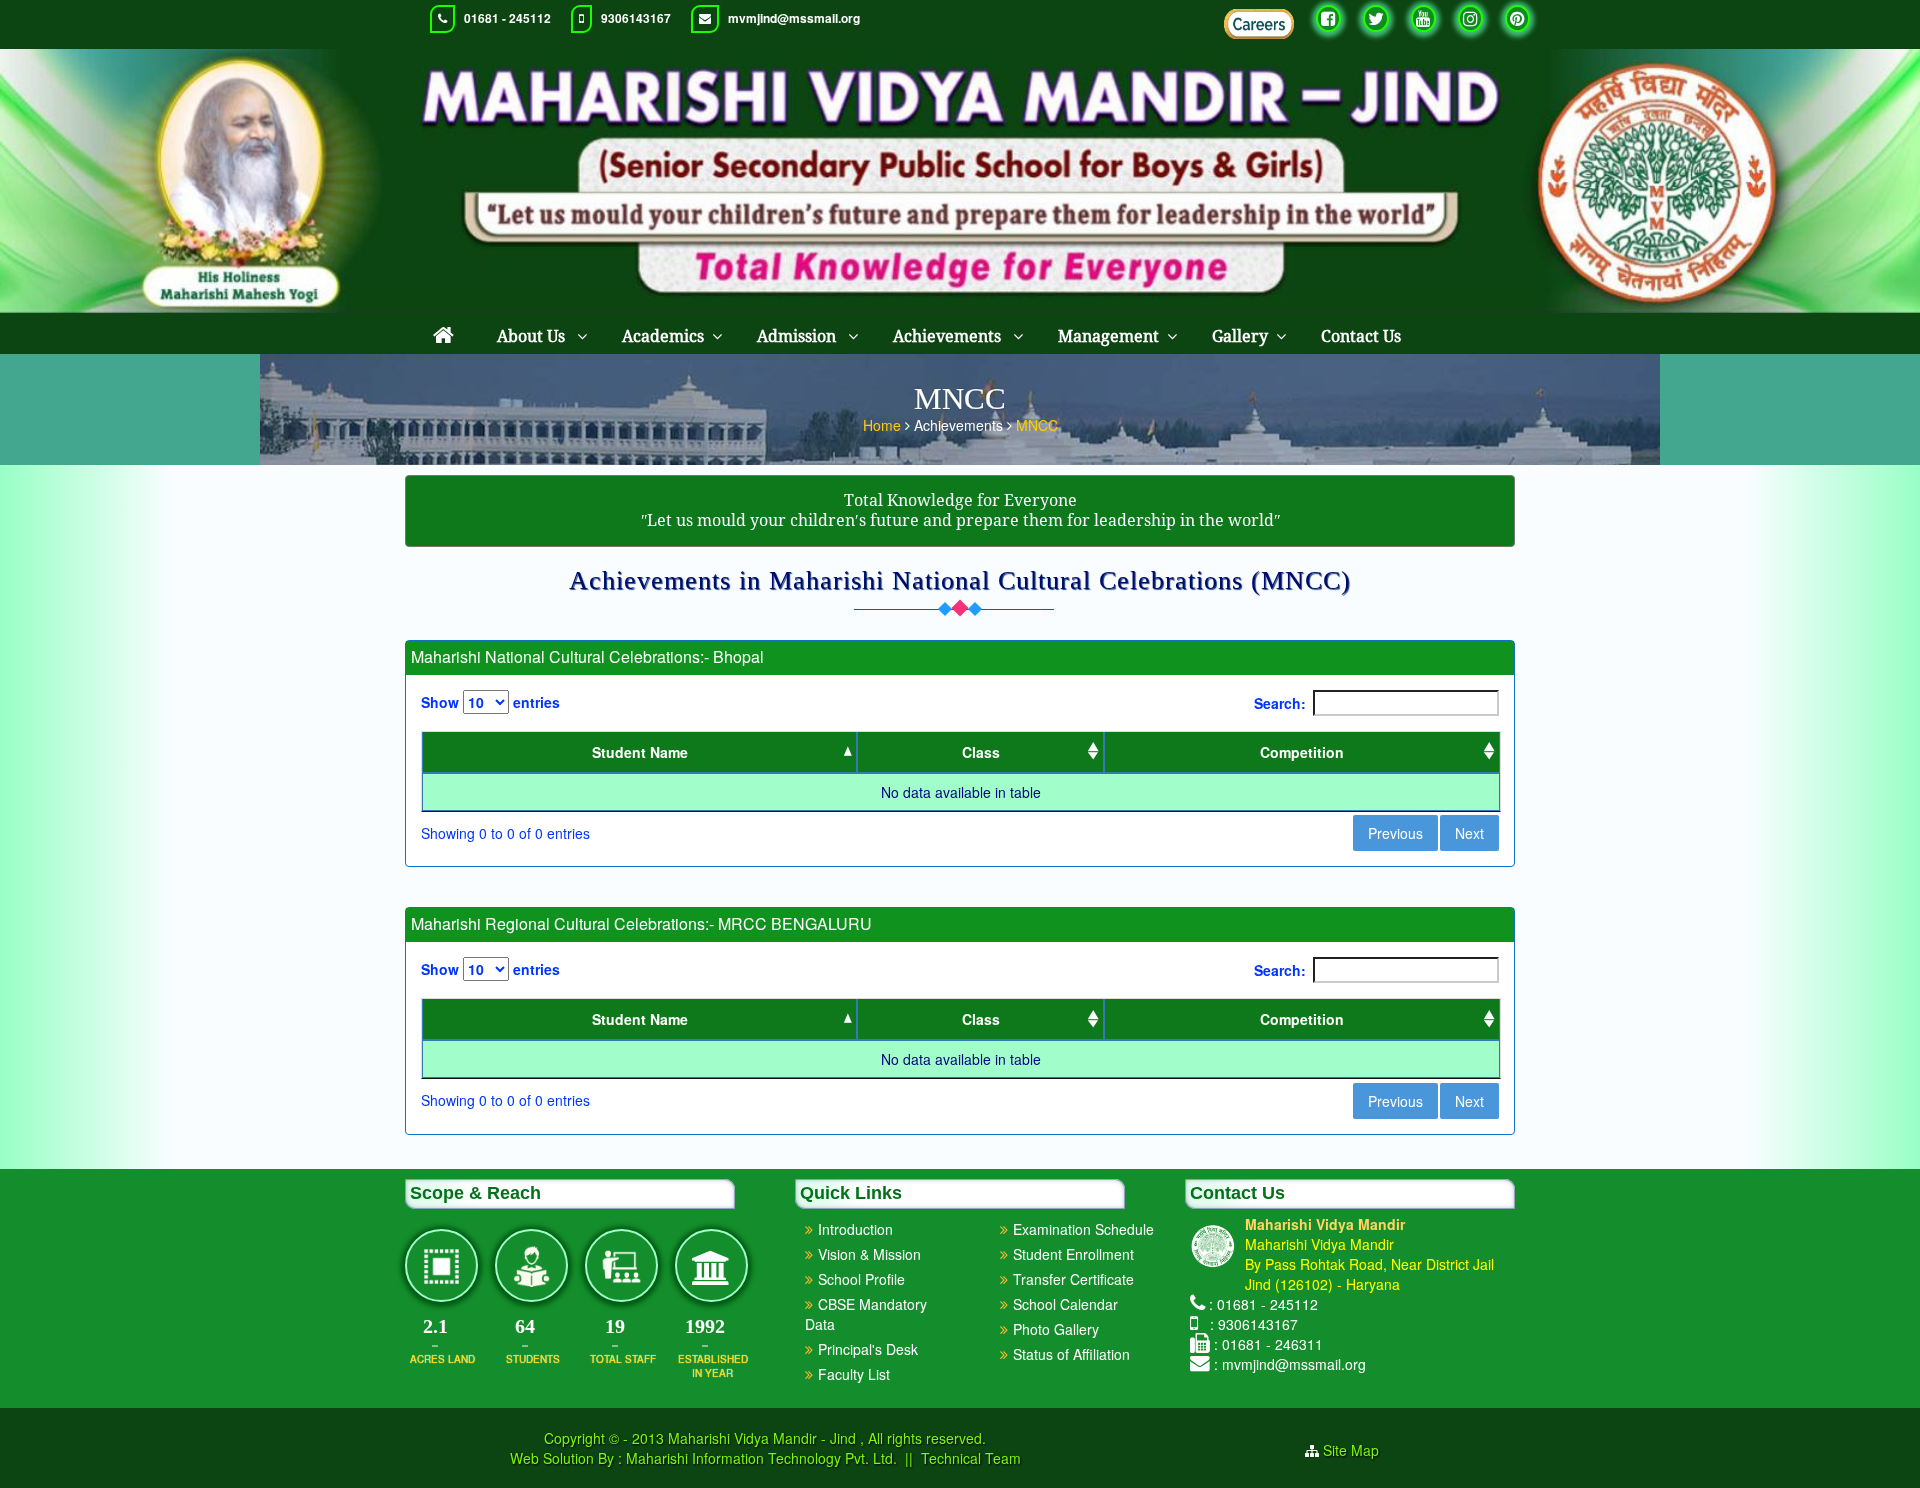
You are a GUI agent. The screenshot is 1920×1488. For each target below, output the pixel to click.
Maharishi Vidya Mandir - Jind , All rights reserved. (827, 1438)
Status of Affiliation (1071, 1354)
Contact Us (1361, 336)
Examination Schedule (1083, 1229)
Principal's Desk (868, 1349)
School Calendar (1065, 1304)
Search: (1280, 703)
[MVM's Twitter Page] (1376, 18)
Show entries (490, 702)
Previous (1395, 833)
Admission (798, 336)
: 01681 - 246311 (1268, 1344)
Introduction (855, 1229)
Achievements (949, 336)
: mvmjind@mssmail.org (1290, 1364)
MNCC (1037, 425)
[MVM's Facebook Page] (1328, 18)
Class (981, 752)
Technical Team (971, 1458)
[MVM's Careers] (1259, 24)
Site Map (1359, 1450)
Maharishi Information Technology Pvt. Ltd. (759, 1458)
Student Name (640, 752)
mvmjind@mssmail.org (794, 18)
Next (1469, 833)
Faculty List (854, 1374)
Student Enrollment (1073, 1254)
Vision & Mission (869, 1254)
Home (884, 425)
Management (1108, 336)
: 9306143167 (1250, 1324)
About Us (533, 336)
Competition (1302, 752)
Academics (663, 336)
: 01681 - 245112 (1263, 1304)
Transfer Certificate (1073, 1279)
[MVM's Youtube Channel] (1423, 18)
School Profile (861, 1279)
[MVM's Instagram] (1470, 18)
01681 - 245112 (507, 18)
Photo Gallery (1056, 1329)
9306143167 (636, 18)
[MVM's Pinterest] (1517, 18)
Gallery (1240, 336)
